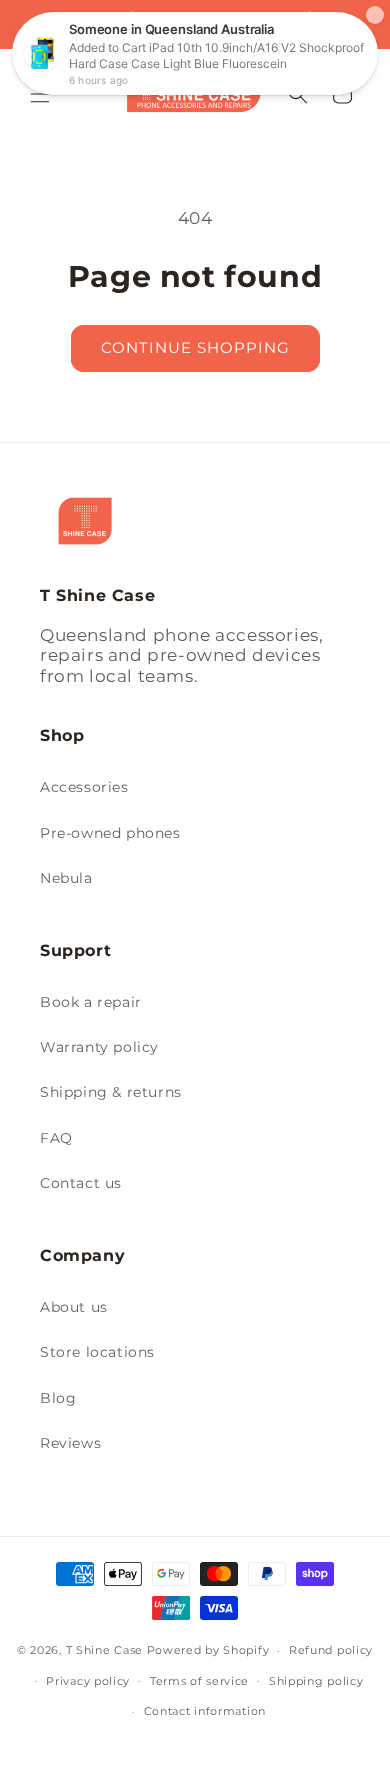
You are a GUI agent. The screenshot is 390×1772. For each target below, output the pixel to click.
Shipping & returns (111, 1092)
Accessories (84, 787)
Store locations (97, 1352)
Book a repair (91, 1002)
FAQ (56, 1138)
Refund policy (331, 1650)
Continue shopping (195, 347)
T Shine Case (104, 1650)
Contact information (205, 1711)
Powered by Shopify (208, 1650)
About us (74, 1307)
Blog (58, 1398)
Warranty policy (99, 1047)
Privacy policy (88, 1681)
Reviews (70, 1443)
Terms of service (199, 1681)
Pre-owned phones (110, 833)
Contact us (81, 1183)
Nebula (66, 878)
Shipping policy (316, 1681)
